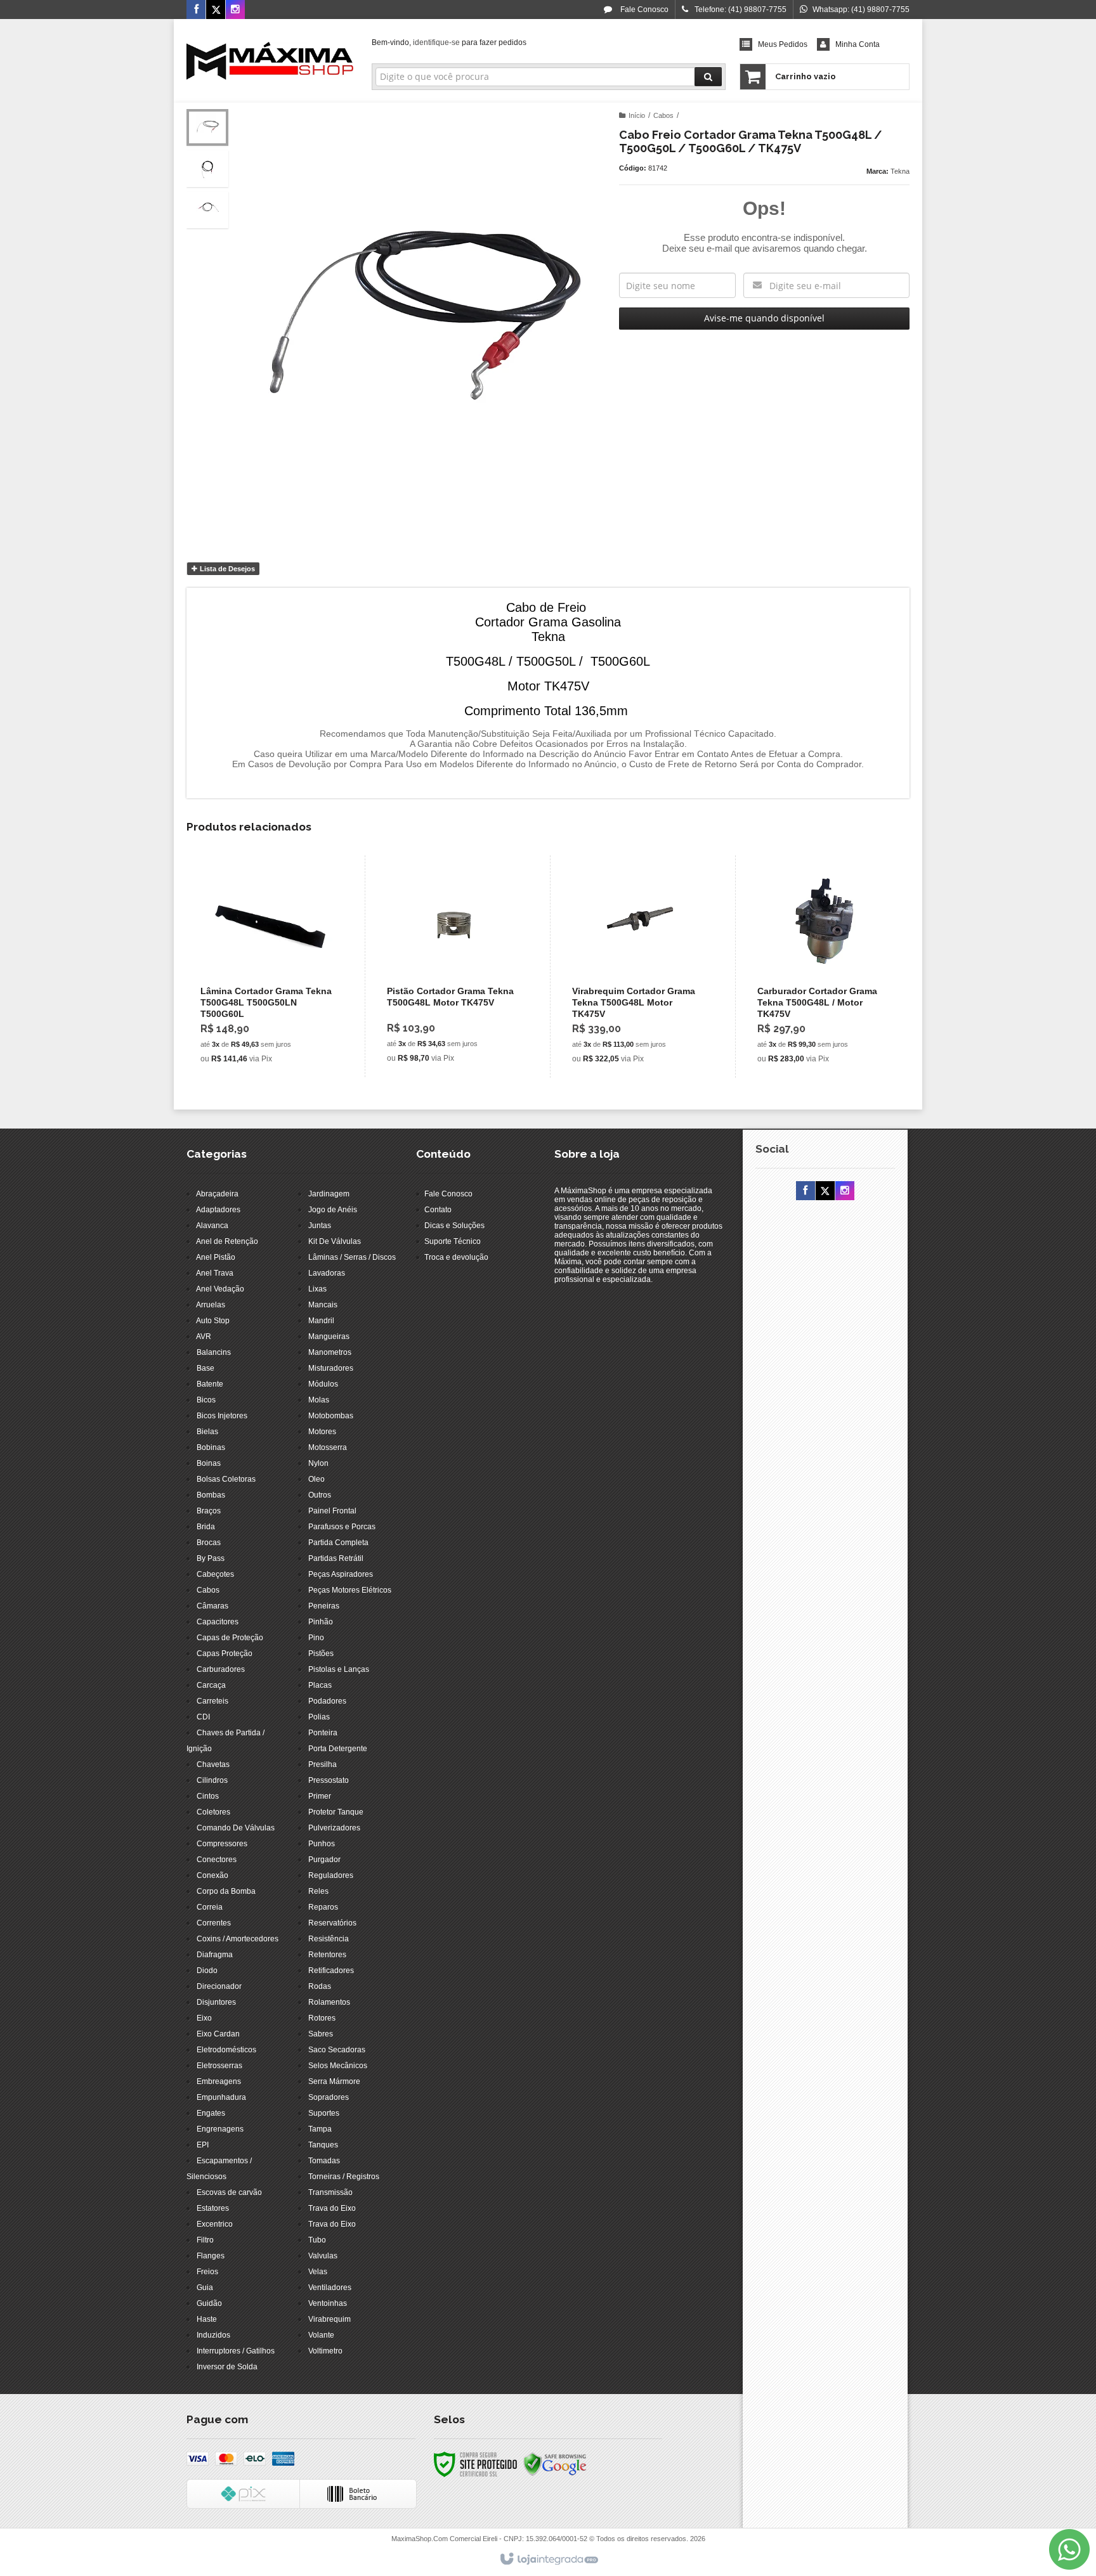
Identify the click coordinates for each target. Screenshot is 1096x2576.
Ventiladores (330, 2288)
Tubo (317, 2240)
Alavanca (212, 1226)
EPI (203, 2145)
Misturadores (331, 1368)
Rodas (320, 1986)
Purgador (324, 1860)
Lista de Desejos (226, 569)
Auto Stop (213, 1321)
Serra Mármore (334, 2081)
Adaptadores (218, 1210)
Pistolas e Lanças (339, 1669)
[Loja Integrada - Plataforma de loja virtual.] (548, 2560)
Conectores (217, 1860)
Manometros (330, 1352)
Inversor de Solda (227, 2367)
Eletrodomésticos (226, 2050)
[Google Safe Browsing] (555, 2464)
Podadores (327, 1701)
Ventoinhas (328, 2303)
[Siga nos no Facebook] (196, 10)
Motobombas (331, 1416)
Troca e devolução (456, 1257)
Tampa (320, 2129)
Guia (205, 2288)
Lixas (317, 1289)
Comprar (276, 1017)
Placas (320, 1685)
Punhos (322, 1844)
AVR (204, 1337)
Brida (206, 1527)
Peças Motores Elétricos (350, 1590)
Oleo (316, 1479)
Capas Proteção (225, 1654)
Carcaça (211, 1685)
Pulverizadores (334, 1828)
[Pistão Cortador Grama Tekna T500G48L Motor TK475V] (454, 966)
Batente (210, 1384)
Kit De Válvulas (335, 1241)
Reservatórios (332, 1923)
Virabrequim (329, 2319)
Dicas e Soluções (454, 1226)
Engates (211, 2113)
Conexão (212, 1875)
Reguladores (331, 1875)
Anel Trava (215, 1273)
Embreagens (219, 2081)
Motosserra (328, 1447)
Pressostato (329, 1780)
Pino (316, 1638)
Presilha (323, 1764)
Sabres (321, 2034)
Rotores (322, 2018)
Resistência (329, 1939)
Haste (207, 2319)
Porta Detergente (338, 1749)
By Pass (211, 1558)
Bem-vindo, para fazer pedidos (449, 42)
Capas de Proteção (230, 1638)
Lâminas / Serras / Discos (352, 1257)
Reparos (323, 1907)
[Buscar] (708, 77)
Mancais (323, 1305)
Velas (318, 2272)
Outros (320, 1495)
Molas (319, 1400)
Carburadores (221, 1669)
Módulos (323, 1384)
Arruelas (211, 1305)
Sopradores (329, 2097)
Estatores (213, 2208)
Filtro (205, 2240)
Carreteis (212, 1701)
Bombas (211, 1495)
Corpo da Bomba (226, 1891)
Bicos (206, 1400)
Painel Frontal (332, 1511)
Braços (209, 1511)
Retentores (327, 1955)
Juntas (320, 1226)
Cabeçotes (215, 1574)
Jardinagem (329, 1194)
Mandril (321, 1321)
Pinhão (321, 1622)
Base (205, 1368)
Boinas (209, 1463)
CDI (203, 1717)
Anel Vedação (220, 1289)
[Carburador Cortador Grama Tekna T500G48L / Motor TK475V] (825, 967)
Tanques (323, 2145)
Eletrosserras (219, 2066)
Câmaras (212, 1606)
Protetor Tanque (336, 1812)
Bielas (207, 1432)
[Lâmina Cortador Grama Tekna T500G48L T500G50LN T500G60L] (268, 967)
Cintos (208, 1796)
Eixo (204, 2018)
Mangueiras (329, 1337)
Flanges (211, 2256)
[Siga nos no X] (216, 10)
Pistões (321, 1654)
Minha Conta (858, 44)
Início (637, 115)
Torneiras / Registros (344, 2177)
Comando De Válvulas (236, 1828)
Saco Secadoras (337, 2050)
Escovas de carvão (229, 2192)
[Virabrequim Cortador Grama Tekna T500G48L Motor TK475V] (640, 967)
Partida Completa (338, 1543)
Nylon (318, 1463)
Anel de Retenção (227, 1241)
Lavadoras (327, 1273)
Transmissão (330, 2192)
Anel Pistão (216, 1257)
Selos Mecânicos (338, 2066)
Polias (319, 1717)
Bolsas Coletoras (226, 1479)
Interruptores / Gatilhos (236, 2351)
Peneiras (324, 1606)
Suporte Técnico (453, 1241)
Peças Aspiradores (341, 1574)
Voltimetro (325, 2351)
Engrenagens (220, 2129)
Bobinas (211, 1447)
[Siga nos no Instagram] (235, 10)
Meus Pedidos (783, 44)
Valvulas (323, 2256)
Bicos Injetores (222, 1416)
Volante (321, 2335)
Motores (322, 1432)
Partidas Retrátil (336, 1558)
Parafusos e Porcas (342, 1527)
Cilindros (212, 1780)
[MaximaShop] (270, 61)
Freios (207, 2272)
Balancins (214, 1352)
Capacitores (218, 1622)
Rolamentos (329, 2002)
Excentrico (215, 2224)
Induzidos (213, 2335)
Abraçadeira (217, 1194)
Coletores (213, 1812)
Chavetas (213, 1764)
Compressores (222, 1844)
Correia (210, 1907)
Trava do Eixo (332, 2208)
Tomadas (324, 2161)
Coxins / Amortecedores (238, 1939)
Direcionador (219, 1986)
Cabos (663, 115)
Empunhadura (221, 2097)
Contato (438, 1210)
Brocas (209, 1543)
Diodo (207, 1971)
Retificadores (331, 1971)
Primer (320, 1796)
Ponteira (323, 1733)
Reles (318, 1891)
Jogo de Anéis (333, 1210)
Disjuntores (216, 2002)
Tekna (900, 171)
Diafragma (215, 1955)
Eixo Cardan (218, 2034)
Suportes (324, 2113)
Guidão (209, 2303)
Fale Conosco (643, 10)
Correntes (214, 1923)
